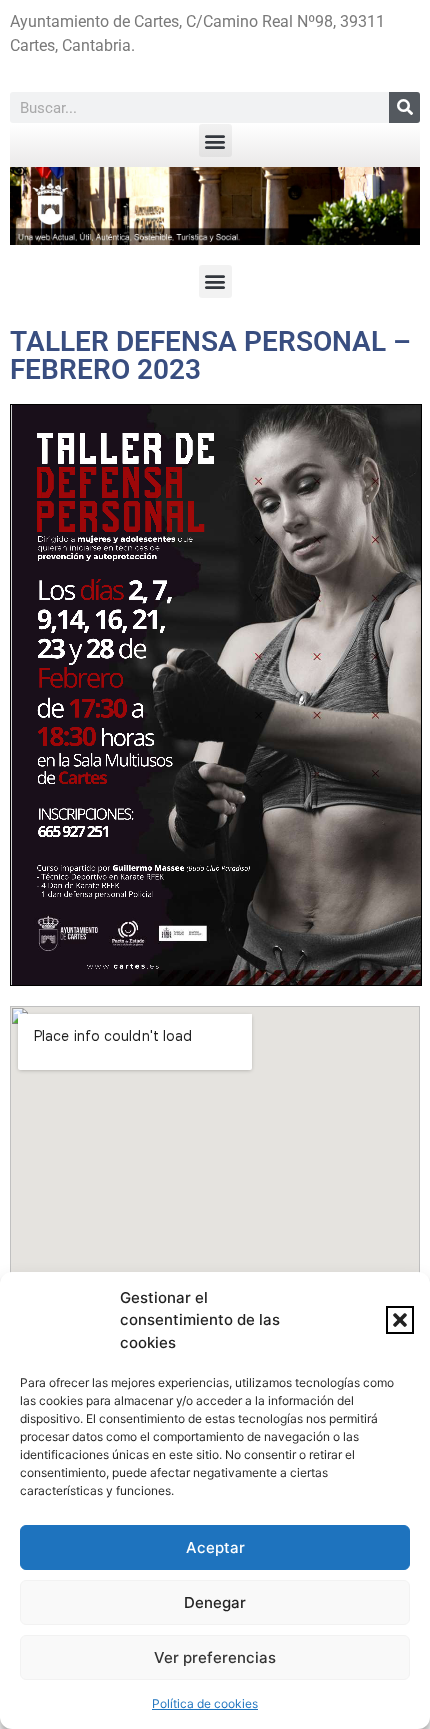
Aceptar (215, 1547)
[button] (400, 1320)
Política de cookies (205, 1703)
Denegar (215, 1602)
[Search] (404, 107)
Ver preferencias (215, 1657)
